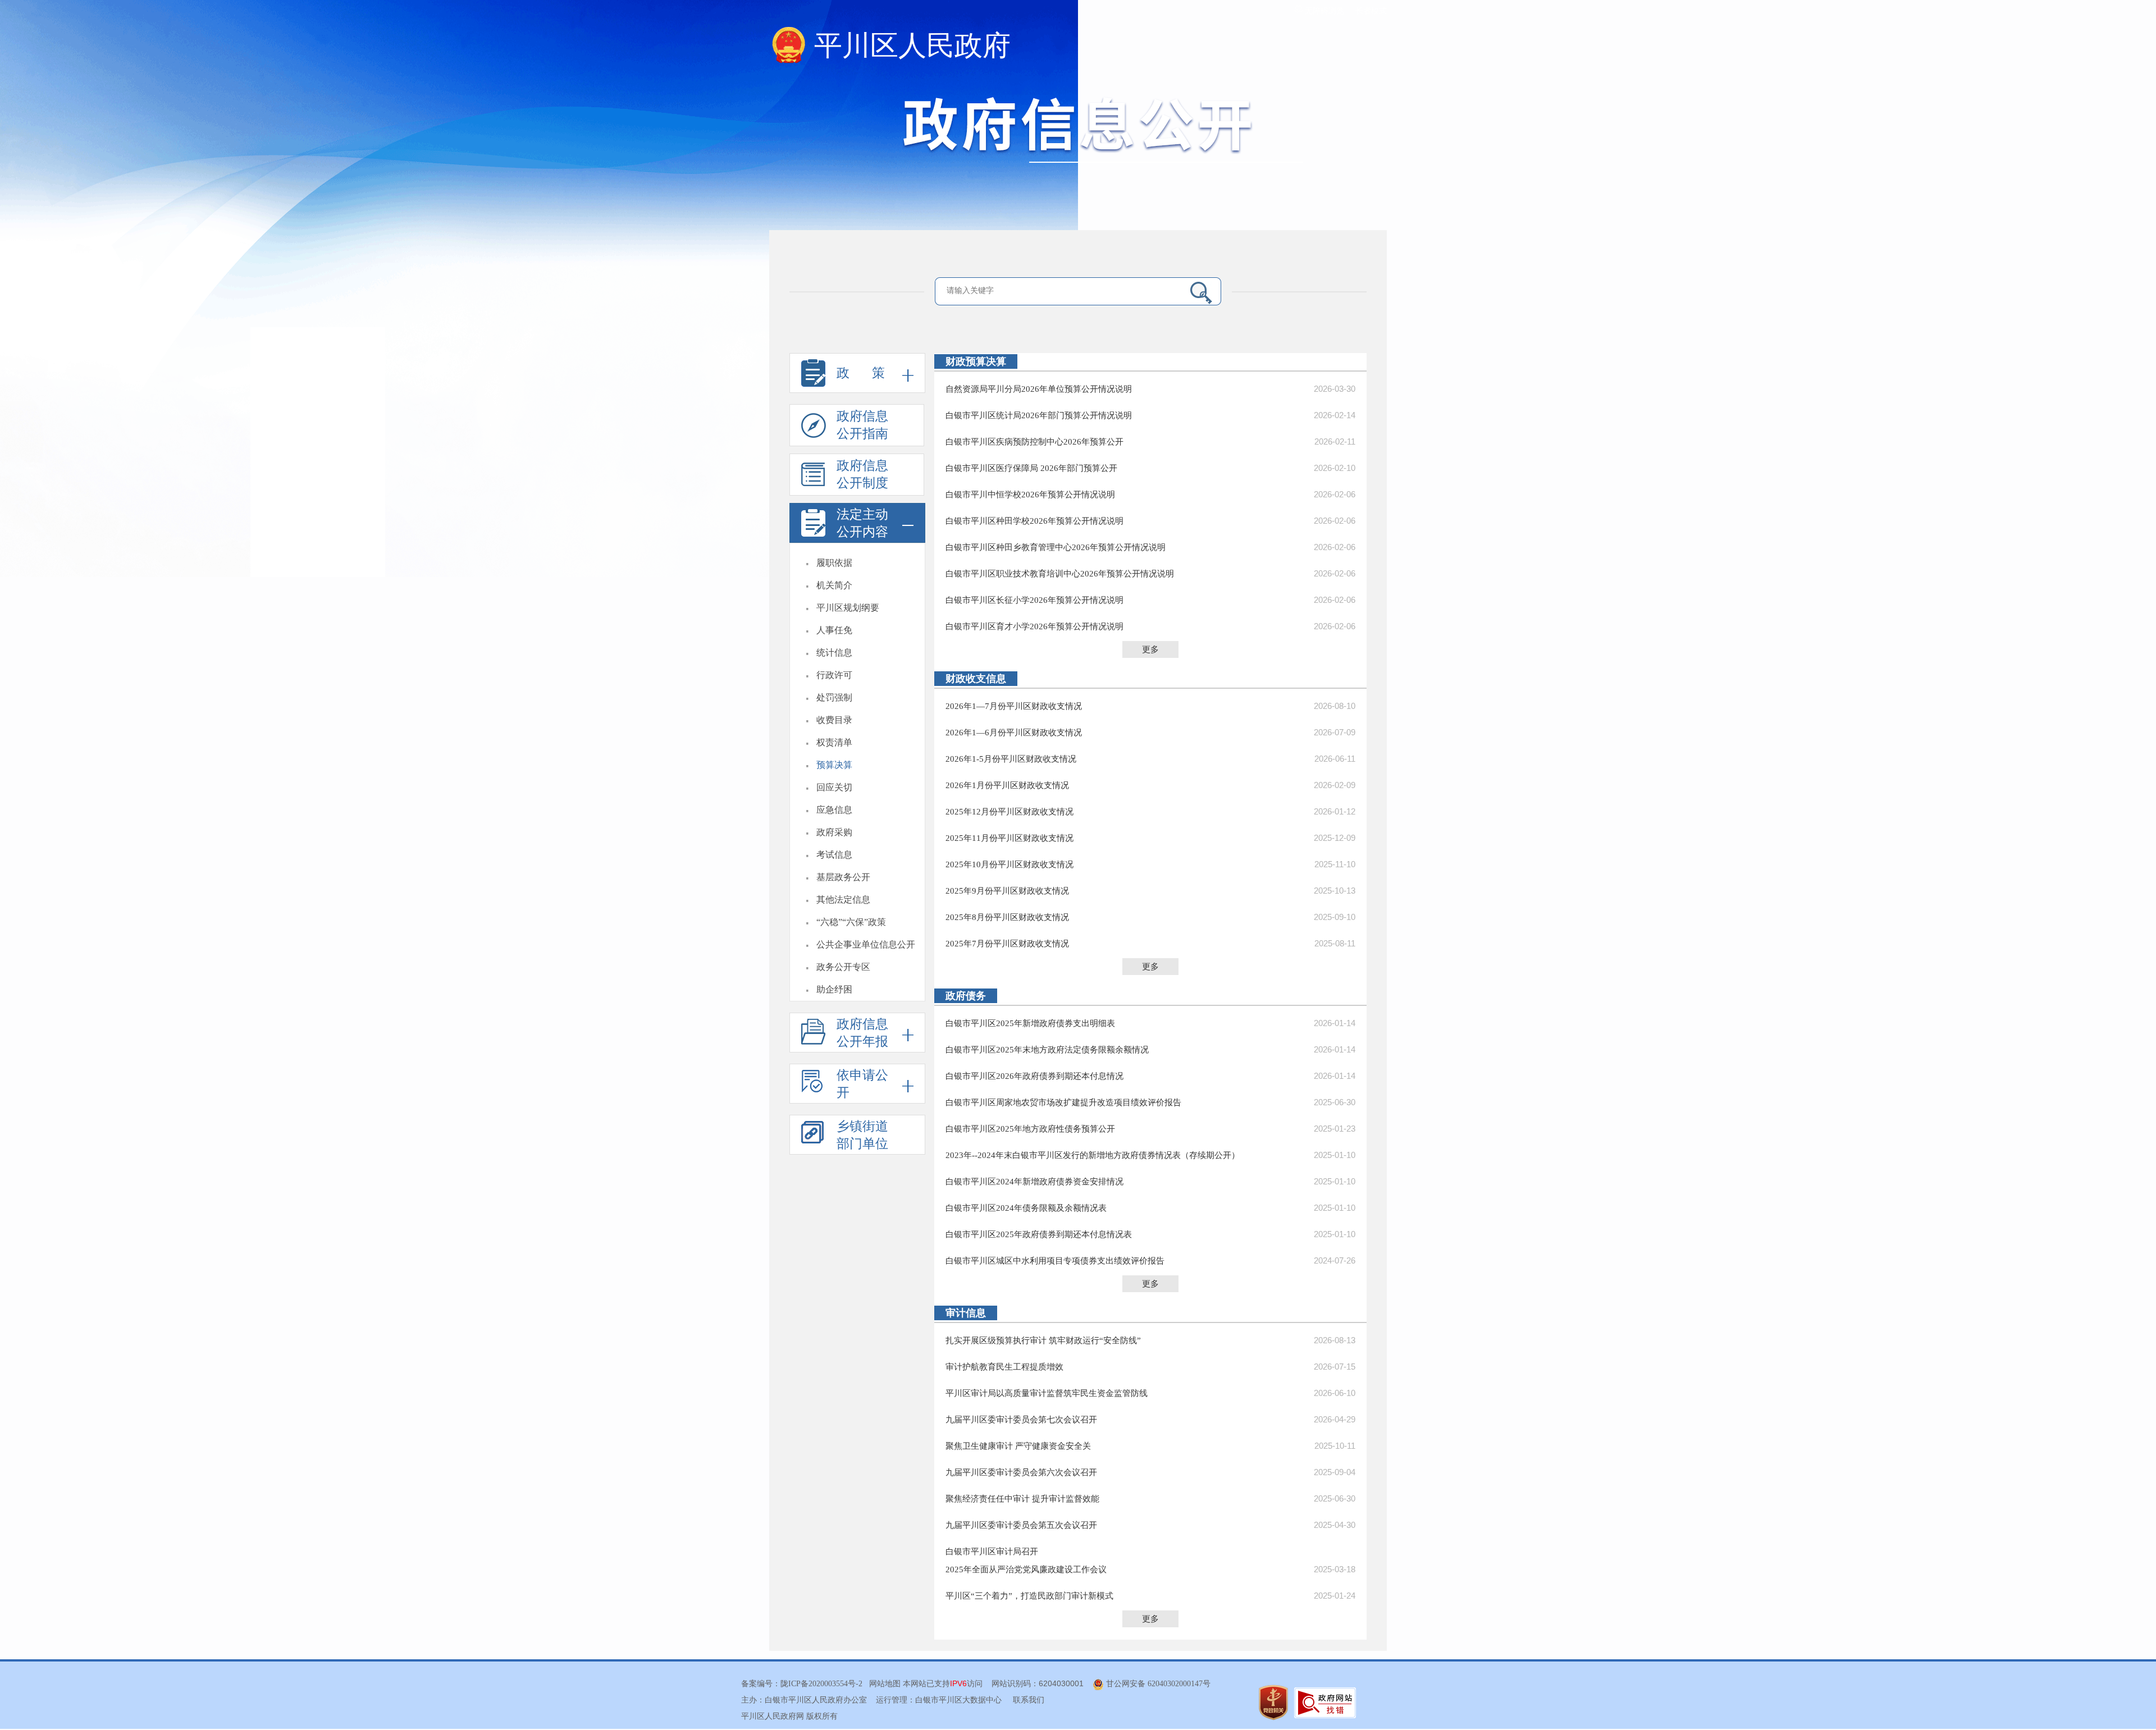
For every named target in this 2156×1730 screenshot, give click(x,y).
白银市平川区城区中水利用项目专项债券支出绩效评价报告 (1055, 1261)
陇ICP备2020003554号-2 (821, 1684)
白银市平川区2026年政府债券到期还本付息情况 (1034, 1076)
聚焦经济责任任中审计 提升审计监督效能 (1022, 1499)
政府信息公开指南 (862, 425)
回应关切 (834, 787)
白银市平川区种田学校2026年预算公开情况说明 (1034, 521)
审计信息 (966, 1313)
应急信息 (834, 810)
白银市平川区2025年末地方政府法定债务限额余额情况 (1047, 1050)
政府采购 (834, 832)
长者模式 (1371, 11)
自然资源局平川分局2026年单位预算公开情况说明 (1039, 389)
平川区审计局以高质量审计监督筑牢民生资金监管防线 (1047, 1393)
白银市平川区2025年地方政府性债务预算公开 (1030, 1129)
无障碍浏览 (1323, 11)
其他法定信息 (843, 900)
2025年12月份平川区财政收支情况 (1010, 812)
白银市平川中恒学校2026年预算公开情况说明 (1030, 495)
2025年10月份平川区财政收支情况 (1010, 864)
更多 (1150, 649)
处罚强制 (834, 697)
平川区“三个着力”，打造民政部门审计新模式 (1029, 1596)
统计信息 (834, 653)
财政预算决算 (976, 361)
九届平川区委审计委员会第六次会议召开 (1021, 1472)
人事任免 (834, 630)
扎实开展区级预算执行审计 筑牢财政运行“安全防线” (1043, 1340)
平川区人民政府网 (773, 1716)
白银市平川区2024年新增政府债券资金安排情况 (1034, 1182)
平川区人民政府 (912, 45)
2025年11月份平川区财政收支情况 (1010, 838)
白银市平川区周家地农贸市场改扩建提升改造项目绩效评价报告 (1063, 1102)
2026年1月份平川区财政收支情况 (1007, 785)
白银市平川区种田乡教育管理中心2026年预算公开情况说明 (1056, 547)
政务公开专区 (843, 967)
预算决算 (834, 765)
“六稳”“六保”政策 (851, 922)
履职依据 (834, 563)
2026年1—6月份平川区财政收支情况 (1014, 733)
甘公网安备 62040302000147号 (1157, 1684)
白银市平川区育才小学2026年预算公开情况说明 (1034, 626)
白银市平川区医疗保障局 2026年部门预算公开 (1031, 468)
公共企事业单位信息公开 (866, 944)
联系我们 (1029, 1700)
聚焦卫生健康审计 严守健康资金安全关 (1018, 1446)
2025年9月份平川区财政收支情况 (1007, 891)
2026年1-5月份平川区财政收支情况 (1011, 759)
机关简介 (834, 585)
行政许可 (834, 675)
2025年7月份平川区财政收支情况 (1007, 944)
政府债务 (966, 996)
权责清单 (834, 742)
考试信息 (834, 855)
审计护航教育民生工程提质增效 (1004, 1367)
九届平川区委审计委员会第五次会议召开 (1021, 1525)
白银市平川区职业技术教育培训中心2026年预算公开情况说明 (1060, 574)
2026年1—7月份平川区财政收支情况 (1014, 706)
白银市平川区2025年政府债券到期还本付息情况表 (1039, 1234)
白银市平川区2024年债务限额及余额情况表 (1026, 1208)
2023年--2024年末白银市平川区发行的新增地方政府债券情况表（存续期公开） (1093, 1155)
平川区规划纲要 (848, 608)
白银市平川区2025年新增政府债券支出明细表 (1030, 1023)
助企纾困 (834, 989)
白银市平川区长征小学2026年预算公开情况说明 (1034, 600)
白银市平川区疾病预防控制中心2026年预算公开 (1034, 442)
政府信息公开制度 (862, 474)
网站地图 (885, 1684)
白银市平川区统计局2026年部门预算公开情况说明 (1039, 415)
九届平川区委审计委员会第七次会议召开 (1021, 1420)
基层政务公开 (843, 877)
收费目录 (834, 720)
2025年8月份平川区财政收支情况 (1007, 917)
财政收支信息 (976, 679)
